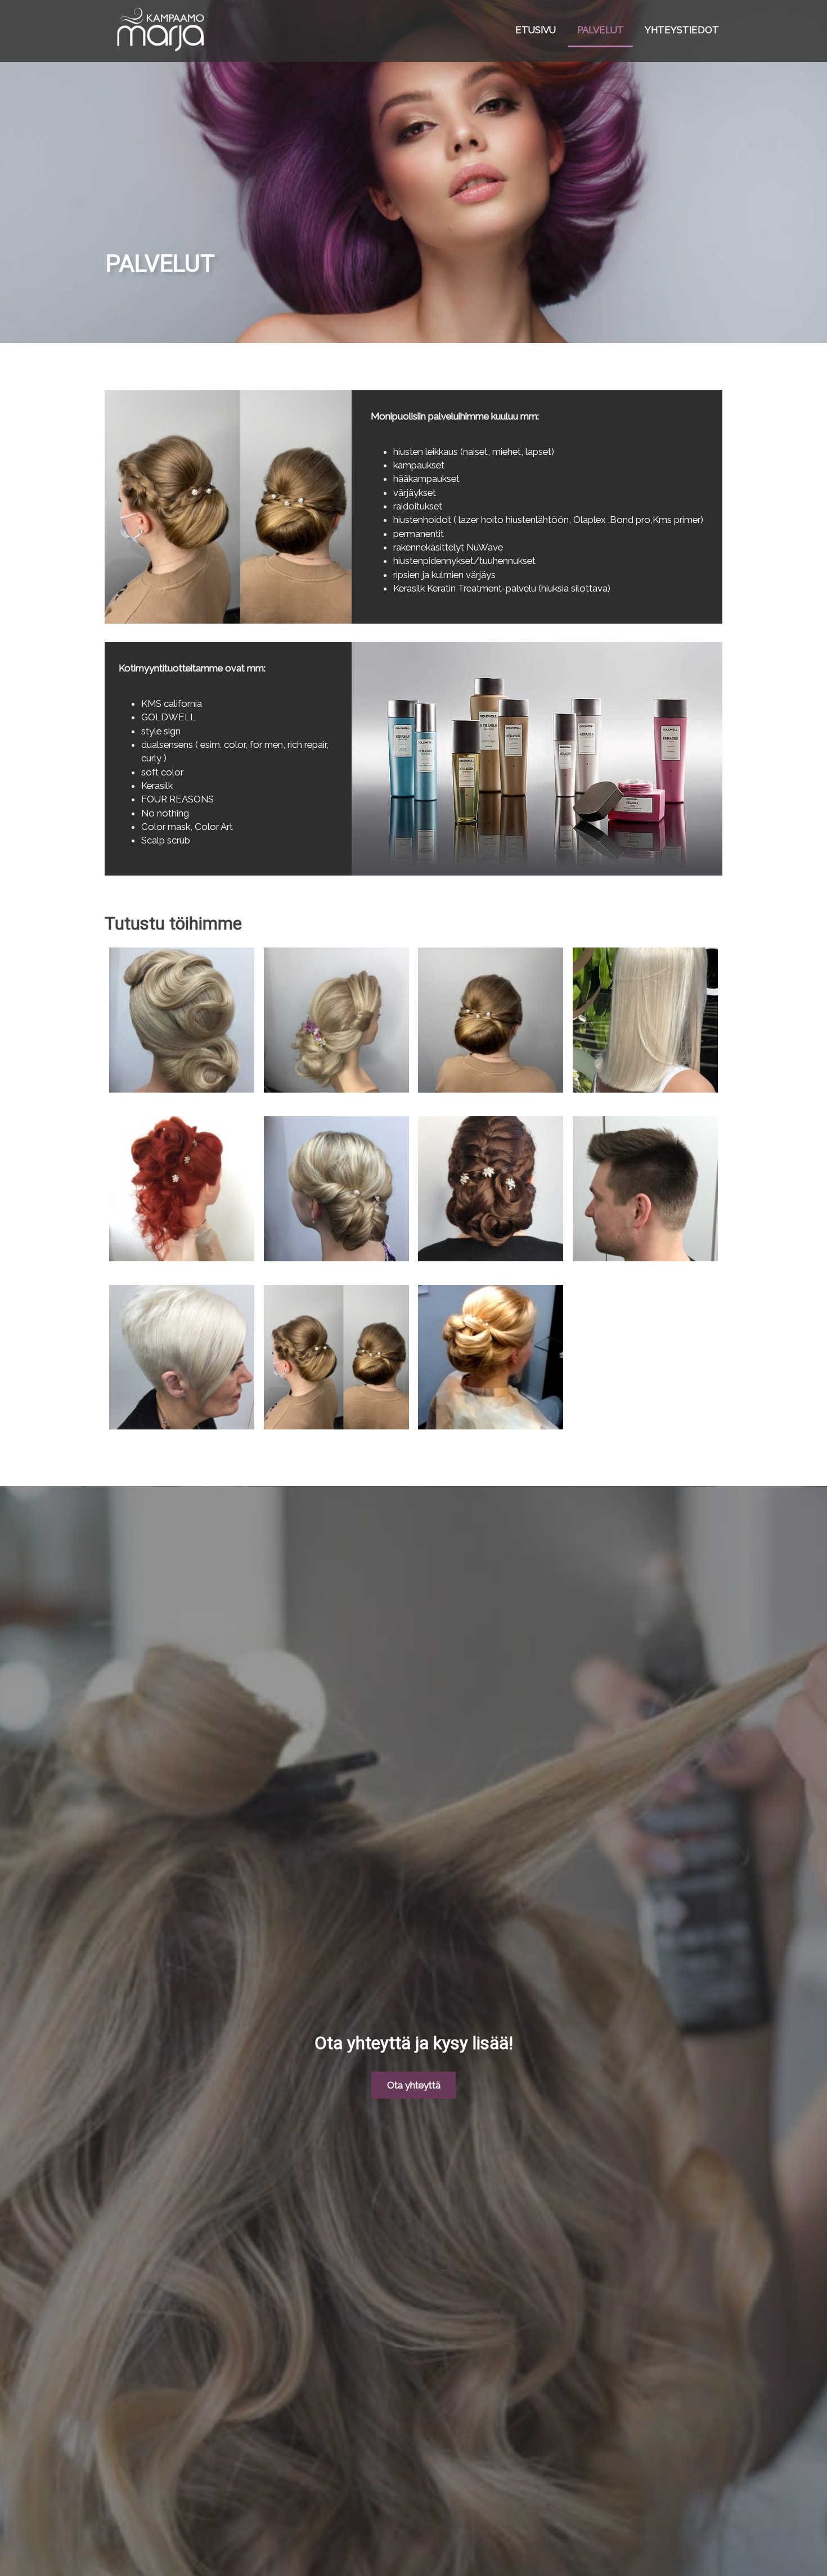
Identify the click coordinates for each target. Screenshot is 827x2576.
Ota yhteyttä (414, 2085)
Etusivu (536, 30)
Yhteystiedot (682, 30)
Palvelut (601, 30)
